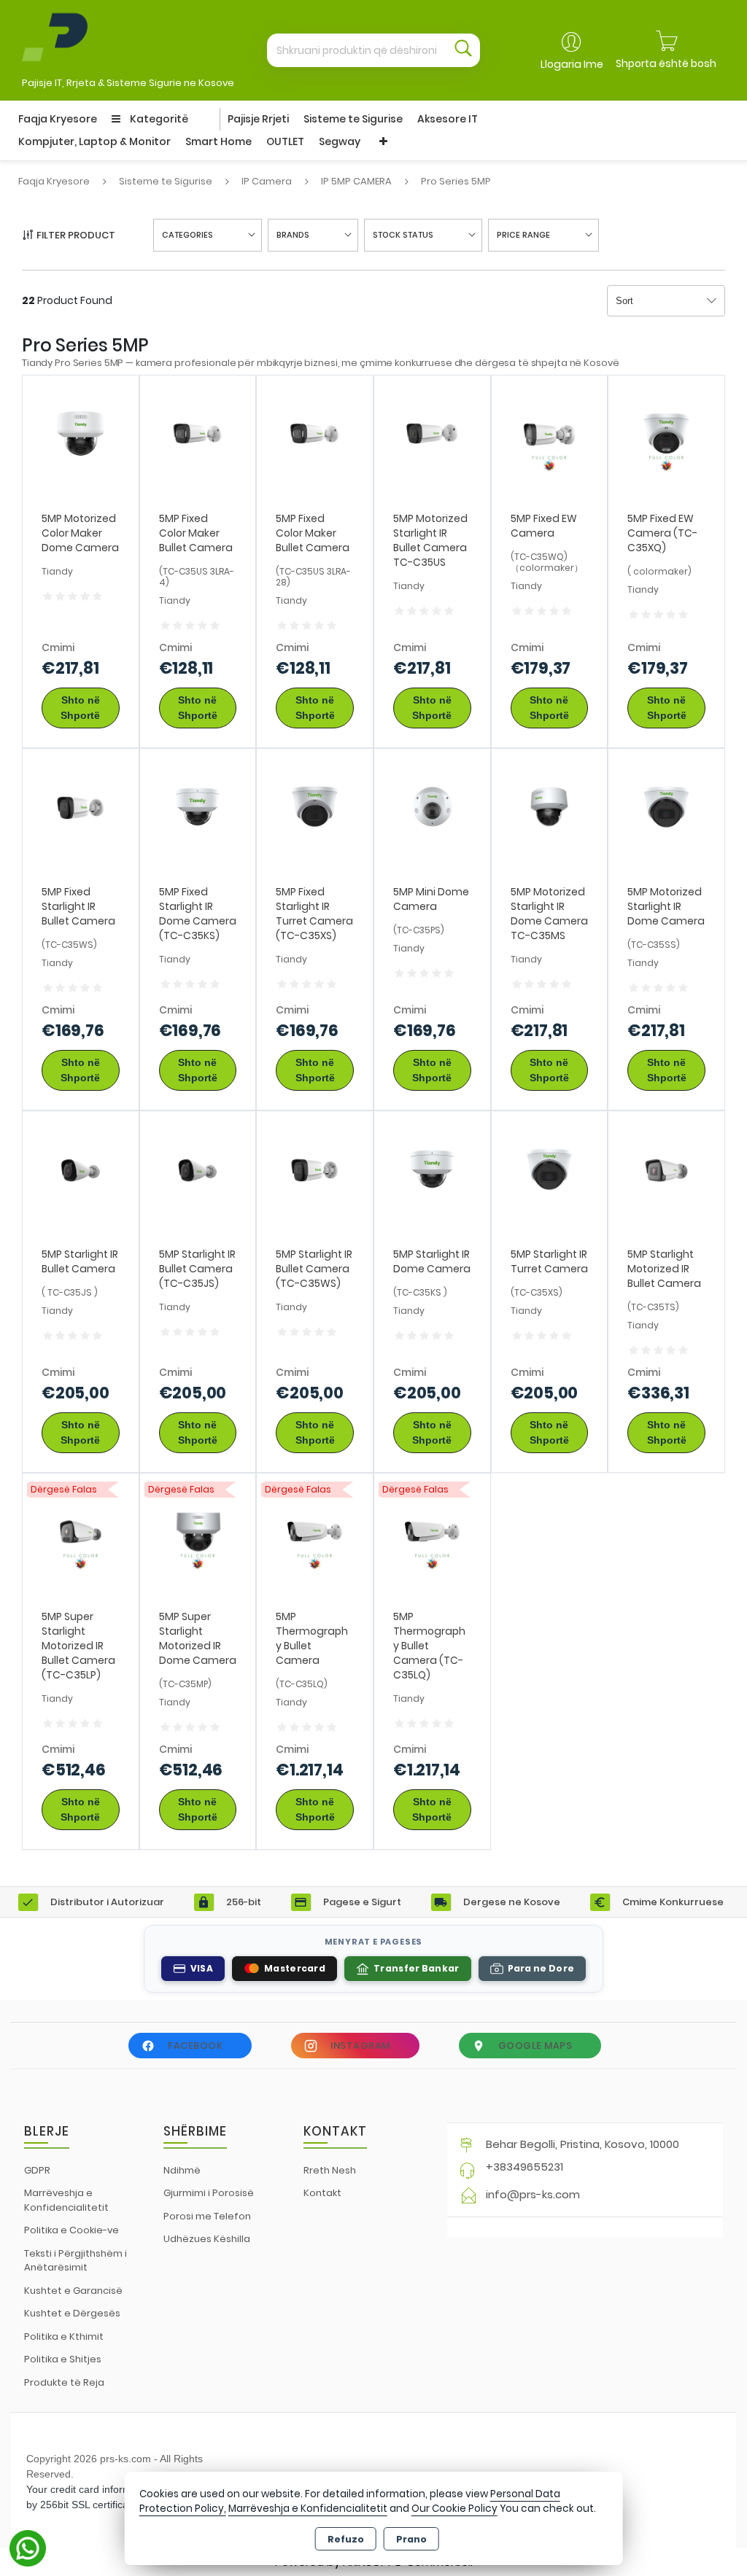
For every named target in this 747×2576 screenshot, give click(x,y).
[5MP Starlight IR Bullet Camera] (81, 1168)
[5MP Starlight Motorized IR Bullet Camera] (666, 1168)
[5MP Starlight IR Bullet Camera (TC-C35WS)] (315, 1168)
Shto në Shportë (80, 708)
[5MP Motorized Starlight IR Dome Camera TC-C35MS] (550, 806)
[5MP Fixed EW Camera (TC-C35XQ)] (666, 433)
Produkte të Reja (64, 2382)
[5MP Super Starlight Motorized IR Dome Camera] (198, 1531)
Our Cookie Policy (454, 2509)
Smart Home (218, 141)
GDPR (37, 2170)
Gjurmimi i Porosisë (209, 2193)
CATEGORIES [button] (187, 235)
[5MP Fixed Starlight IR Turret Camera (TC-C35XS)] (315, 806)
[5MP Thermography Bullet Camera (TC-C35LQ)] (432, 1531)
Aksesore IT (448, 119)
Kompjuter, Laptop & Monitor (94, 141)
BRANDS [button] (293, 235)
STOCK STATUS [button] (403, 235)
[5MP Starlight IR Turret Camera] (550, 1168)
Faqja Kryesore (58, 119)
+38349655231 (525, 2167)
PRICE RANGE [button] (523, 235)
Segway (340, 141)
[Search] (463, 50)
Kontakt (322, 2193)
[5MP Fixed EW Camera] (550, 433)
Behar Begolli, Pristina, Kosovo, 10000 (582, 2144)
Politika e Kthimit (64, 2336)
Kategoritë (158, 119)
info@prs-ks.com (533, 2194)
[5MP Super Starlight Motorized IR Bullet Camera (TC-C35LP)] (81, 1531)
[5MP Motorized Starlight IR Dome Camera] (666, 806)
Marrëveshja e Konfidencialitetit (66, 2200)
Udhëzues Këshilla (207, 2239)
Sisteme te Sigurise (353, 119)
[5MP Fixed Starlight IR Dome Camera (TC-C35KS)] (198, 806)
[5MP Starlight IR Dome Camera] (432, 1168)
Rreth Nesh (330, 2170)
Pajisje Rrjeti (258, 119)
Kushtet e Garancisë (73, 2291)
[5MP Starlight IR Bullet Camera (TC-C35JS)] (198, 1168)
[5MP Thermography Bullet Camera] (315, 1531)
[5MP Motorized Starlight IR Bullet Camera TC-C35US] (432, 433)
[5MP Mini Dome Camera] (432, 806)
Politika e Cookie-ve (71, 2230)
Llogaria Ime (572, 64)
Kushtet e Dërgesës (72, 2313)
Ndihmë (182, 2170)
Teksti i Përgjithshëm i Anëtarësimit (76, 2261)
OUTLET (285, 141)
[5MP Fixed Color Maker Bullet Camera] (198, 433)
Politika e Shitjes (63, 2359)
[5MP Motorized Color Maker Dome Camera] (81, 433)
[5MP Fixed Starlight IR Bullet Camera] (81, 806)
